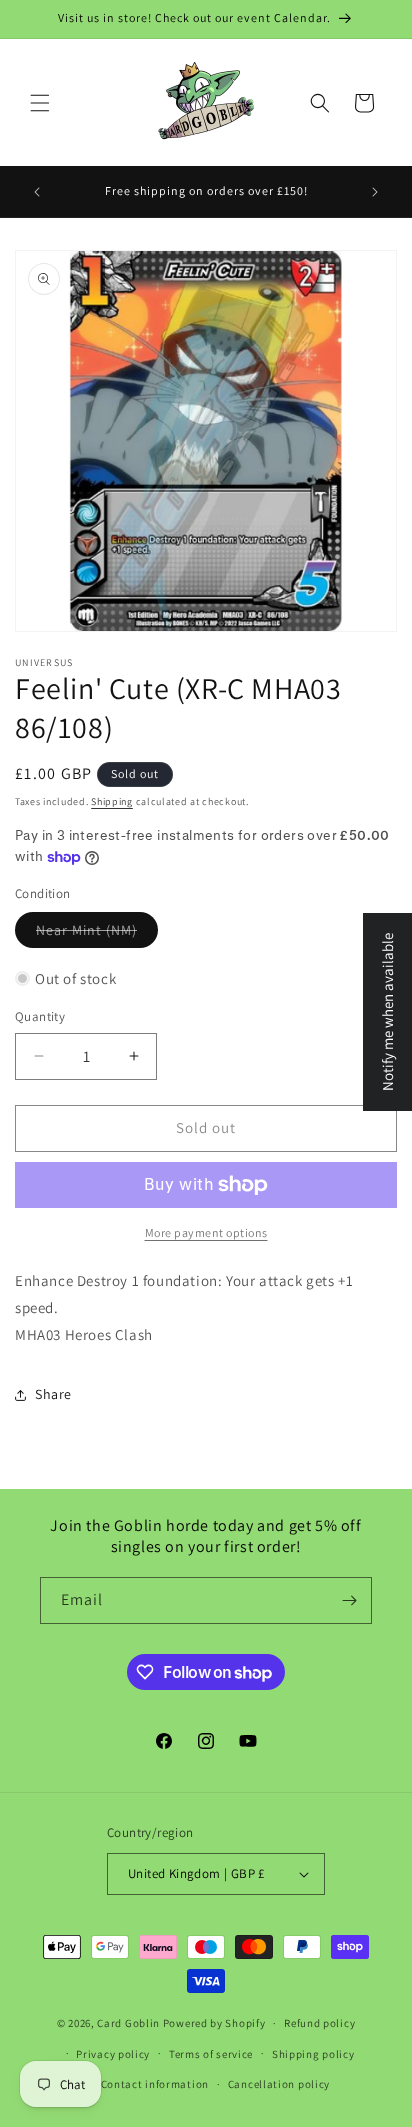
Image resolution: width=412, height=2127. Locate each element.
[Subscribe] (349, 1600)
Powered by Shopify (214, 2023)
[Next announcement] (375, 192)
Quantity (40, 1016)
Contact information (155, 2084)
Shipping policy (313, 2054)
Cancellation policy (279, 2084)
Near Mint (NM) (86, 930)
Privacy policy (113, 2054)
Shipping (112, 801)
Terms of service (211, 2054)
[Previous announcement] (37, 192)
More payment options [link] (206, 1232)
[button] (40, 103)
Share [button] (53, 1394)
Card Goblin (128, 2023)
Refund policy (319, 2023)
